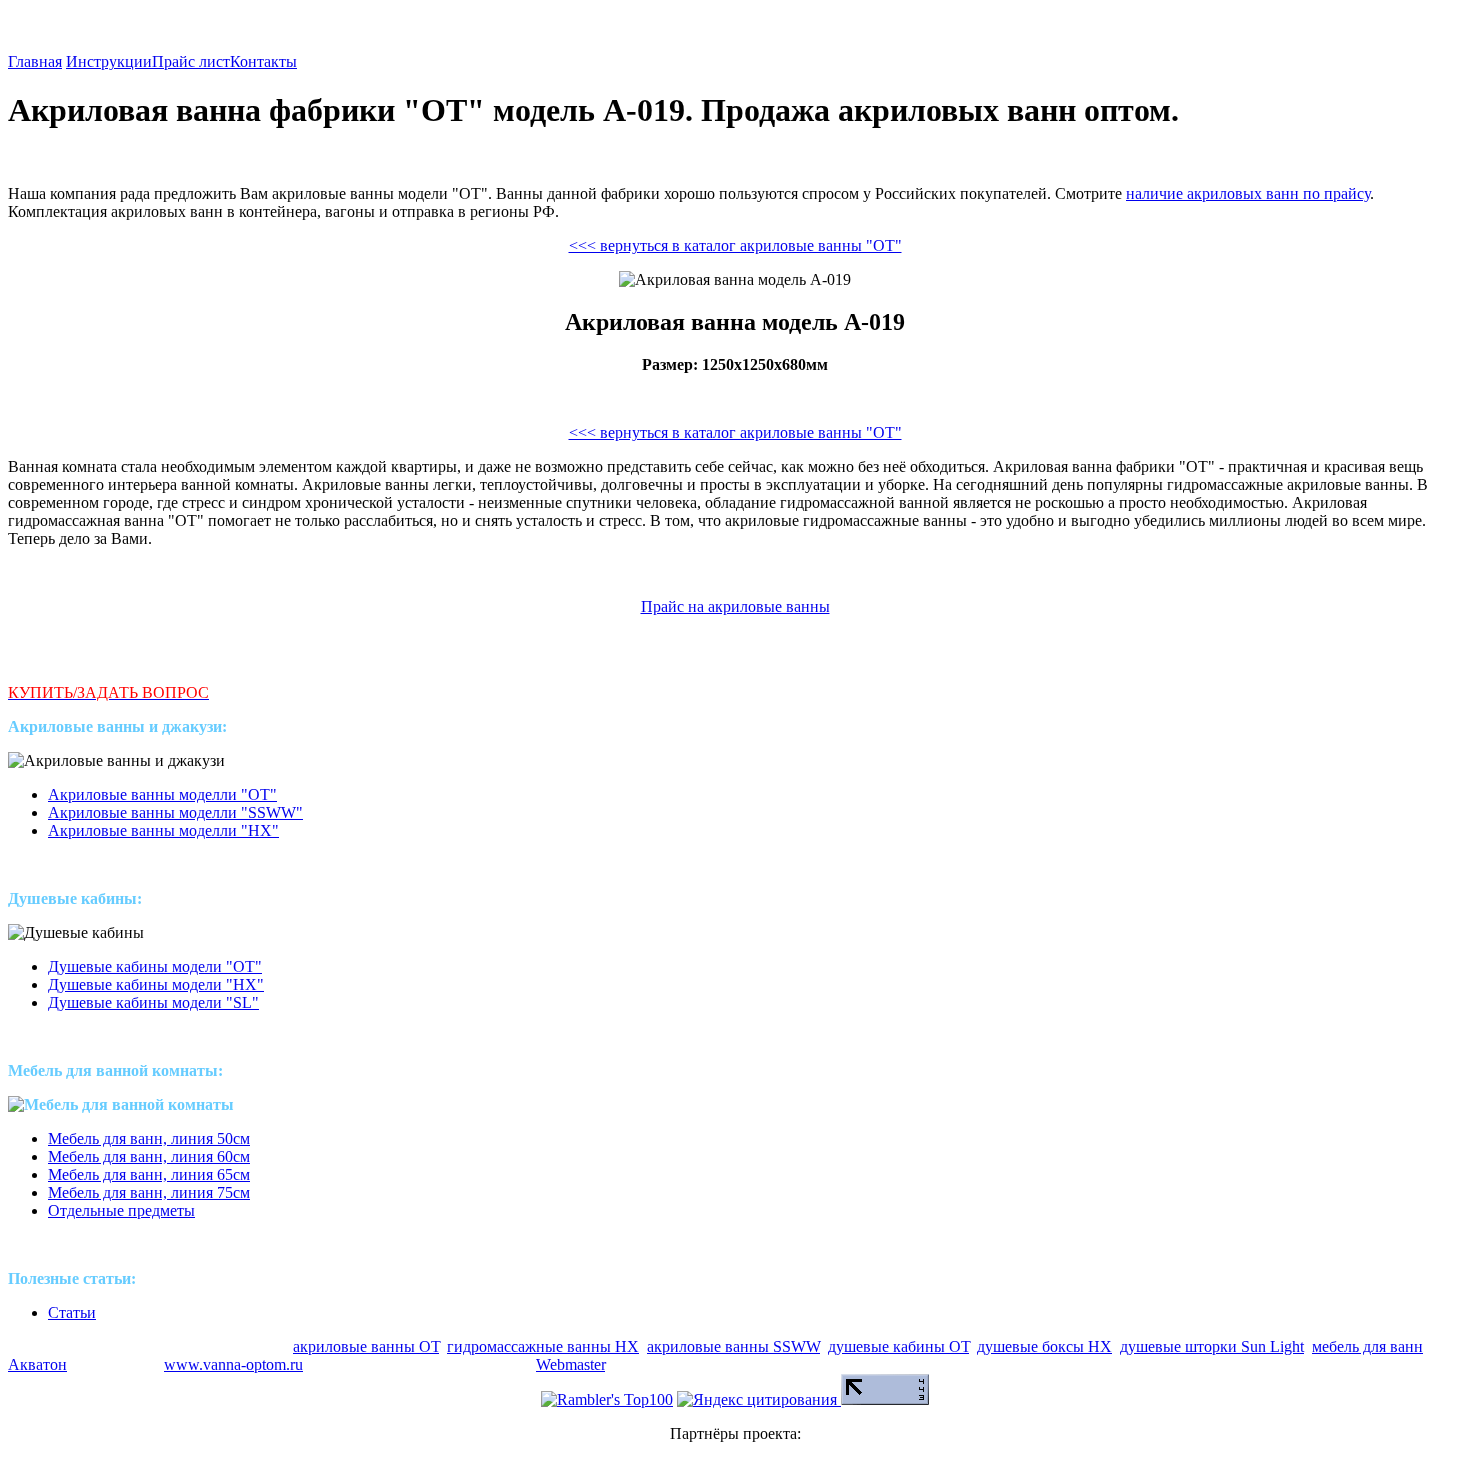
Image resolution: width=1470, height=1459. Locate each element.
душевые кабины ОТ (898, 1346)
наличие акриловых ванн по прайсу (1248, 193)
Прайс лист (191, 61)
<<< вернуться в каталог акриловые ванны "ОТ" (735, 245)
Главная (35, 61)
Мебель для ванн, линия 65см (149, 1174)
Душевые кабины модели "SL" (153, 1002)
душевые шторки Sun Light (1212, 1346)
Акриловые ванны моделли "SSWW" (175, 812)
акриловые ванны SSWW (733, 1346)
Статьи (72, 1312)
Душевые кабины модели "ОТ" (155, 966)
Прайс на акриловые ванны (735, 606)
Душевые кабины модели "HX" (156, 984)
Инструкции (109, 61)
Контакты (263, 61)
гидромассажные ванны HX (543, 1346)
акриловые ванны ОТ (366, 1346)
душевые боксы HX (1044, 1346)
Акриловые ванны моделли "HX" (163, 830)
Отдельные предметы (121, 1210)
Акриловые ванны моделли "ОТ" (162, 794)
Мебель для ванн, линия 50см (149, 1138)
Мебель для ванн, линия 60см (149, 1156)
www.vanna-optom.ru (233, 1364)
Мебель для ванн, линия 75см (149, 1192)
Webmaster (570, 1364)
